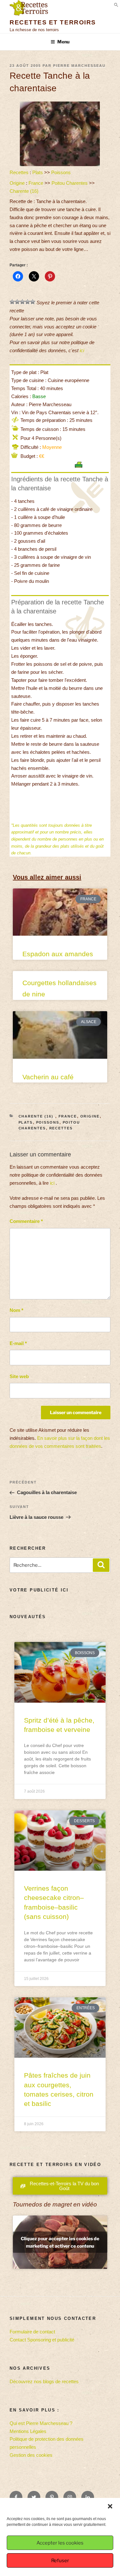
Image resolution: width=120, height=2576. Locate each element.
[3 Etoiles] (22, 302)
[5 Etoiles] (33, 302)
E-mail (18, 1343)
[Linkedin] (88, 2497)
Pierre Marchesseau (79, 66)
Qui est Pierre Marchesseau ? (41, 2423)
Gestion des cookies (31, 2455)
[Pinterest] (52, 2497)
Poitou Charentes (70, 183)
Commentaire (26, 1221)
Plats (38, 172)
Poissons (61, 172)
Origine (17, 183)
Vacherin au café (48, 1077)
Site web (19, 1376)
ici (82, 350)
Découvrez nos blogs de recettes (44, 2381)
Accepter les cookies (60, 2543)
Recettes (19, 172)
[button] (110, 2506)
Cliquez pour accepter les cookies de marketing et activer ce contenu (60, 2242)
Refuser (60, 2561)
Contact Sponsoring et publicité (42, 2340)
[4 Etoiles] (28, 302)
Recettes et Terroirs (53, 22)
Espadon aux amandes (58, 954)
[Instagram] (70, 2497)
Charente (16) (25, 191)
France (36, 183)
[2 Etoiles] (17, 302)
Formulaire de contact (32, 2332)
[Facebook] (16, 2497)
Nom (16, 1310)
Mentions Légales (28, 2431)
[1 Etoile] (12, 302)
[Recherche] (101, 1565)
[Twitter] (34, 2497)
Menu (63, 42)
